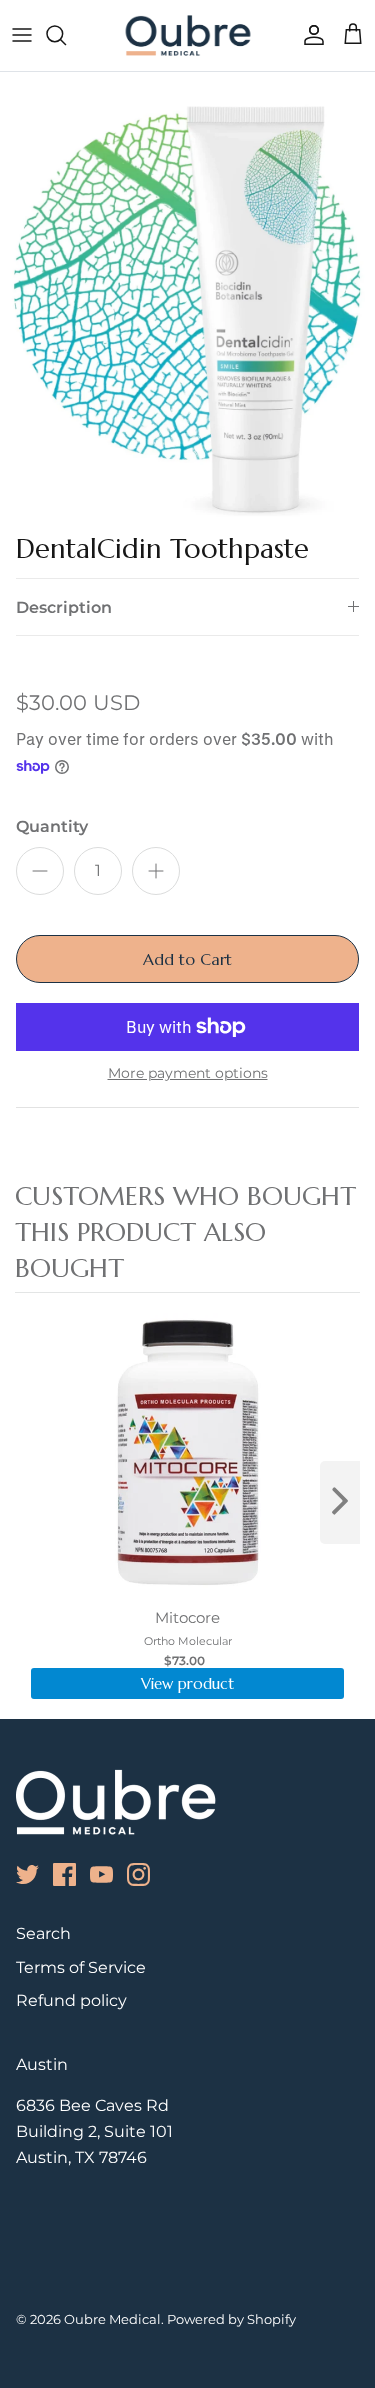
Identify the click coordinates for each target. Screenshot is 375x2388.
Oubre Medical (112, 2319)
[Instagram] (138, 1874)
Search (43, 1933)
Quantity (52, 826)
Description (64, 607)
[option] (187, 305)
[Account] (309, 35)
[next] (340, 1502)
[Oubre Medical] (188, 35)
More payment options (188, 1073)
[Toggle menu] (22, 35)
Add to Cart (187, 959)
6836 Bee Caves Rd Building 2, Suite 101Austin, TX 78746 (94, 2131)
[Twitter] (27, 1874)
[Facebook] (64, 1874)
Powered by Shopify (231, 2319)
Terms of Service (81, 1967)
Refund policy (71, 2000)
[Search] (66, 35)
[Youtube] (101, 1874)
